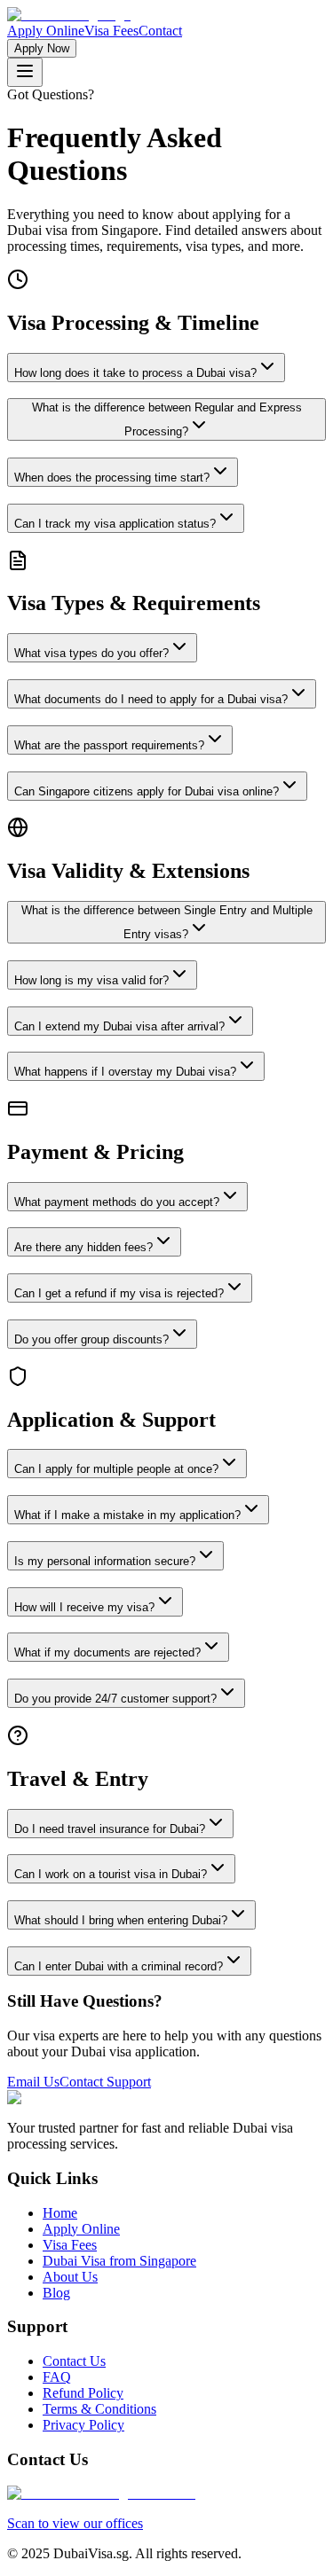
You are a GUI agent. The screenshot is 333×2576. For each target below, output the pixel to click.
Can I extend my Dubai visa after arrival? (119, 1026)
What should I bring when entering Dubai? (121, 1920)
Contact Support (105, 2082)
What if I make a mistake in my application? (127, 1515)
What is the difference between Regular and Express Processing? (167, 419)
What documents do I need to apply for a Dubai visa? (151, 699)
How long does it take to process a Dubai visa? (135, 373)
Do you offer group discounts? (91, 1339)
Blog (56, 2293)
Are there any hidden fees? (83, 1247)
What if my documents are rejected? (107, 1652)
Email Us (33, 2082)
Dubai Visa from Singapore (119, 2261)
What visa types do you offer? (91, 653)
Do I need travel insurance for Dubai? (110, 1829)
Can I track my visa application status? (115, 524)
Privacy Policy (83, 2425)
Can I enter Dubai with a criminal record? (119, 1966)
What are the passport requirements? (109, 745)
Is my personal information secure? (105, 1561)
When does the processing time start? (112, 478)
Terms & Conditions (99, 2409)
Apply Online (46, 31)
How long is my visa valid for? (91, 980)
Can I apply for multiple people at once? (116, 1469)
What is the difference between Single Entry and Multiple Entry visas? (167, 922)
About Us (70, 2277)
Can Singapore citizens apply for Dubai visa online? (147, 791)
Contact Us (74, 2361)
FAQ (57, 2377)
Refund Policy (83, 2393)
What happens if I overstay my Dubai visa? (125, 1072)
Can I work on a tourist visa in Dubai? (111, 1874)
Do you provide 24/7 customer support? (115, 1699)
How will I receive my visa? (84, 1607)
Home (60, 2213)
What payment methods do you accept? (117, 1202)
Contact (160, 31)
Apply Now (42, 48)
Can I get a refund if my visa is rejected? (119, 1293)
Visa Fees (111, 31)
